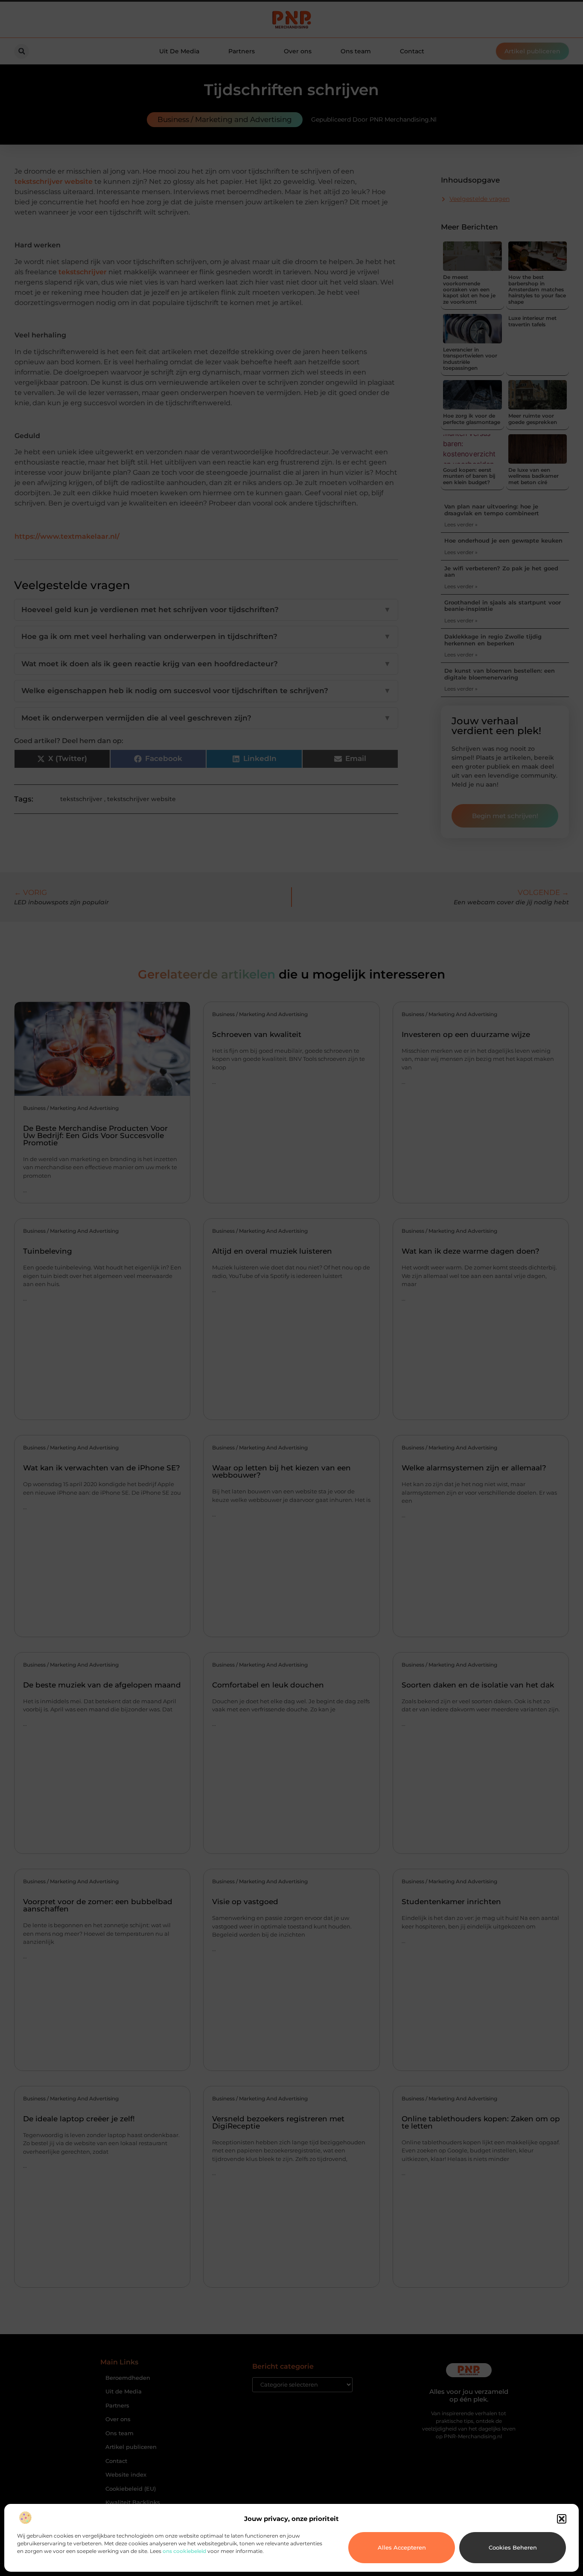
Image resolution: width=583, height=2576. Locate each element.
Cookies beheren (513, 2547)
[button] (562, 2519)
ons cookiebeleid (184, 2551)
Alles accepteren (402, 2547)
